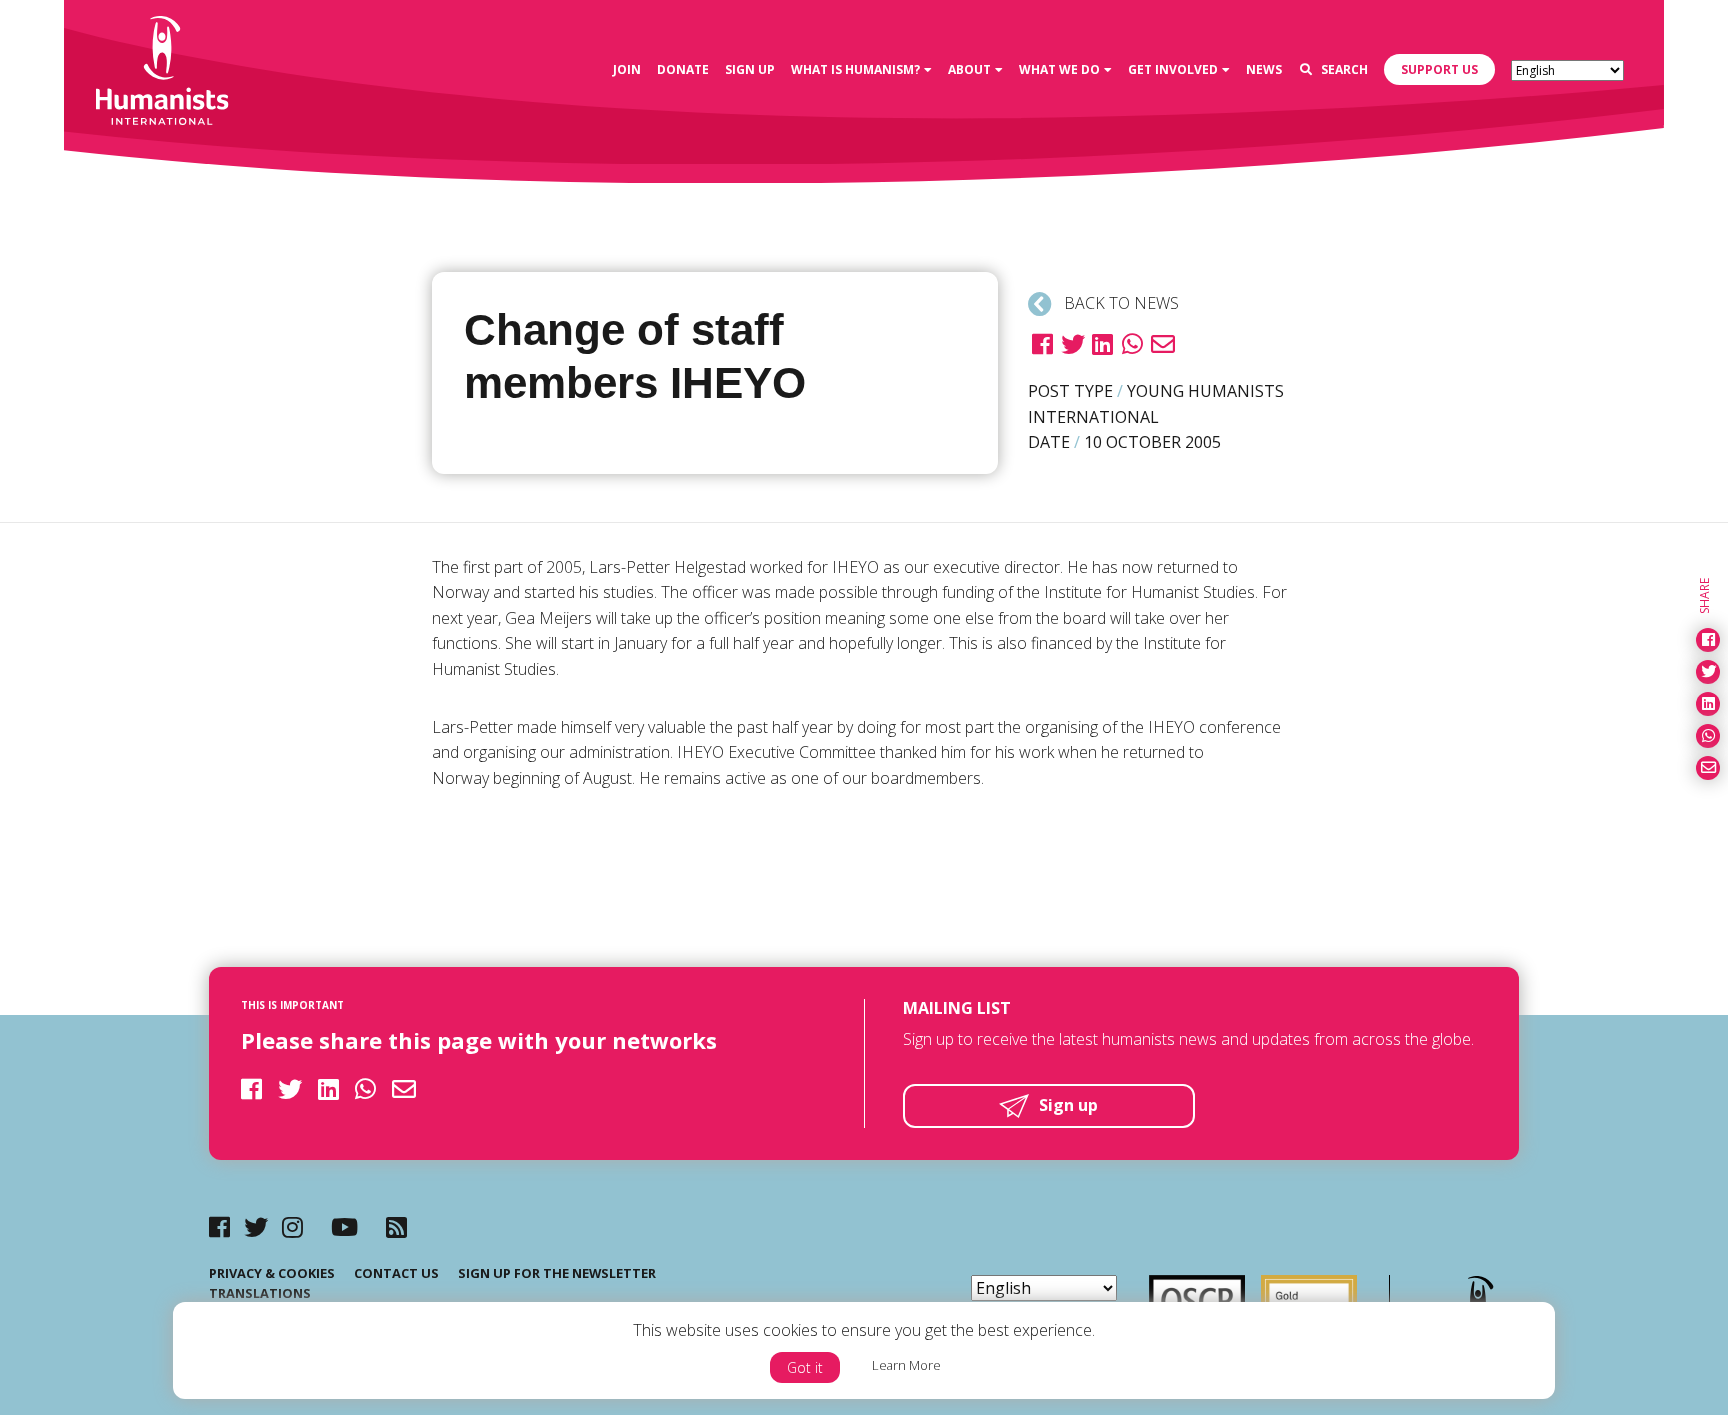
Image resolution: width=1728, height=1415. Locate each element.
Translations (260, 1293)
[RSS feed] (396, 1226)
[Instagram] (292, 1226)
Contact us (396, 1273)
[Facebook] (219, 1226)
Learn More (906, 1365)
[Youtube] (344, 1226)
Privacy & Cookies (272, 1273)
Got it (805, 1367)
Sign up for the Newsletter (557, 1273)
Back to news (1119, 303)
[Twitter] (256, 1226)
